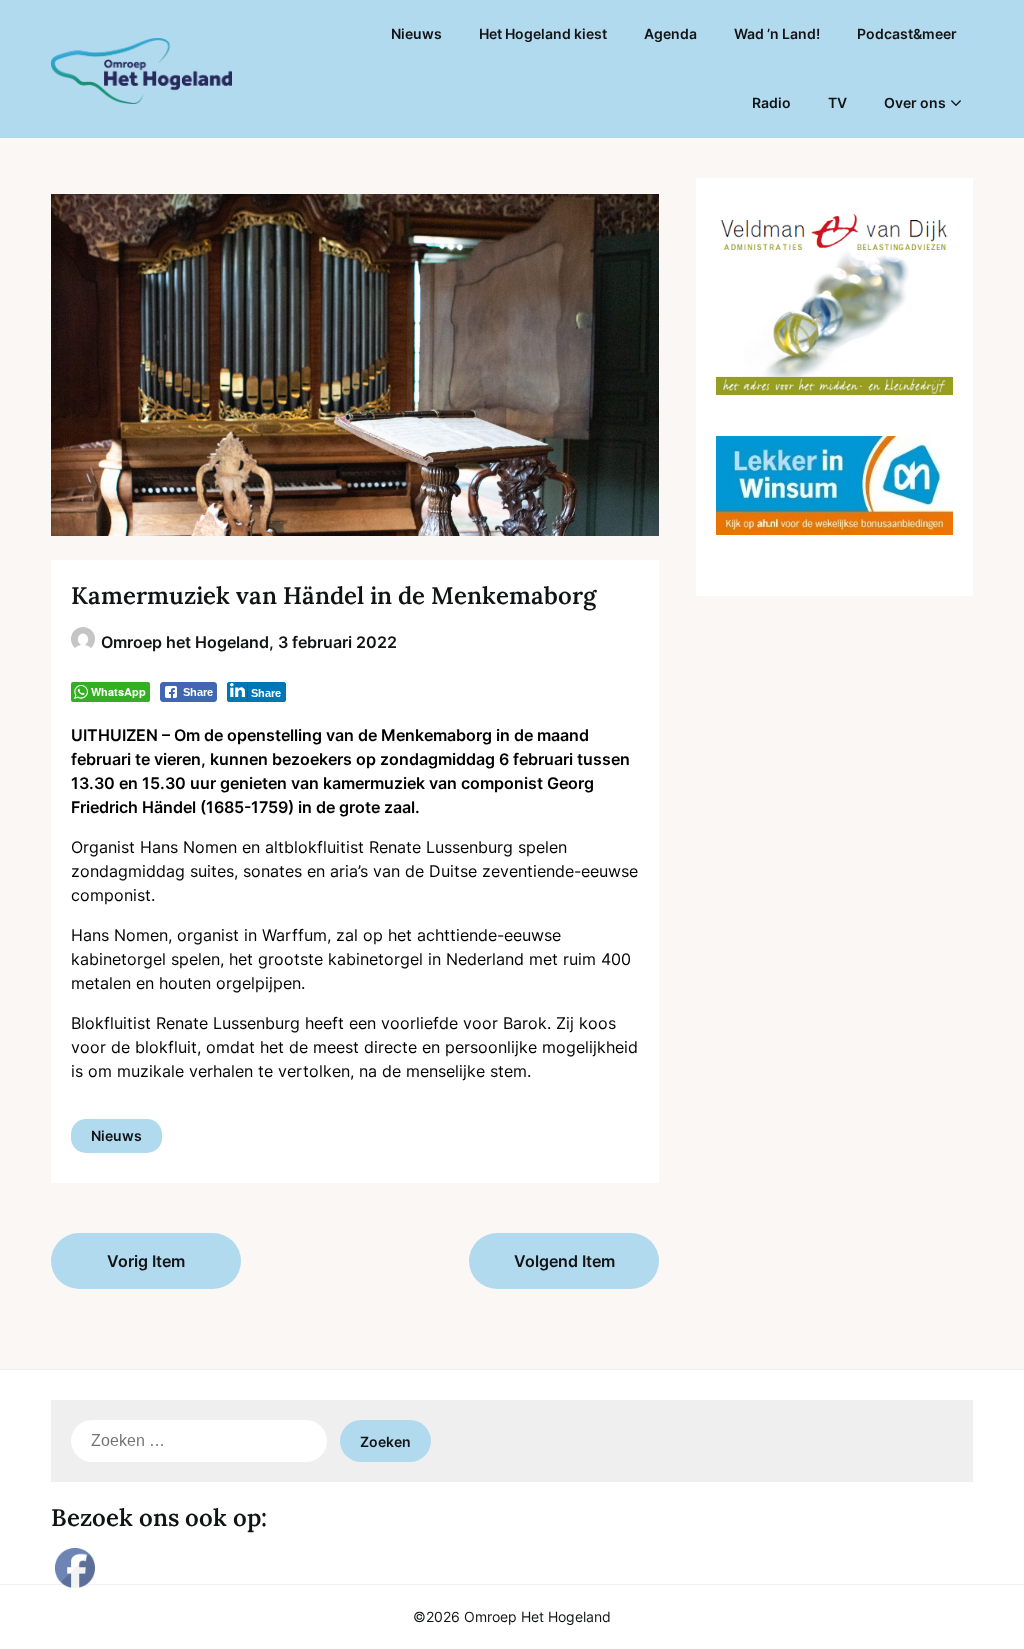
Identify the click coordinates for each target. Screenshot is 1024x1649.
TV (837, 102)
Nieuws (416, 33)
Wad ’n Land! (777, 33)
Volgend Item (564, 1261)
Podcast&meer (907, 33)
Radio (771, 102)
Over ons (915, 102)
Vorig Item (146, 1261)
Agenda (670, 33)
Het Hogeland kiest (543, 33)
